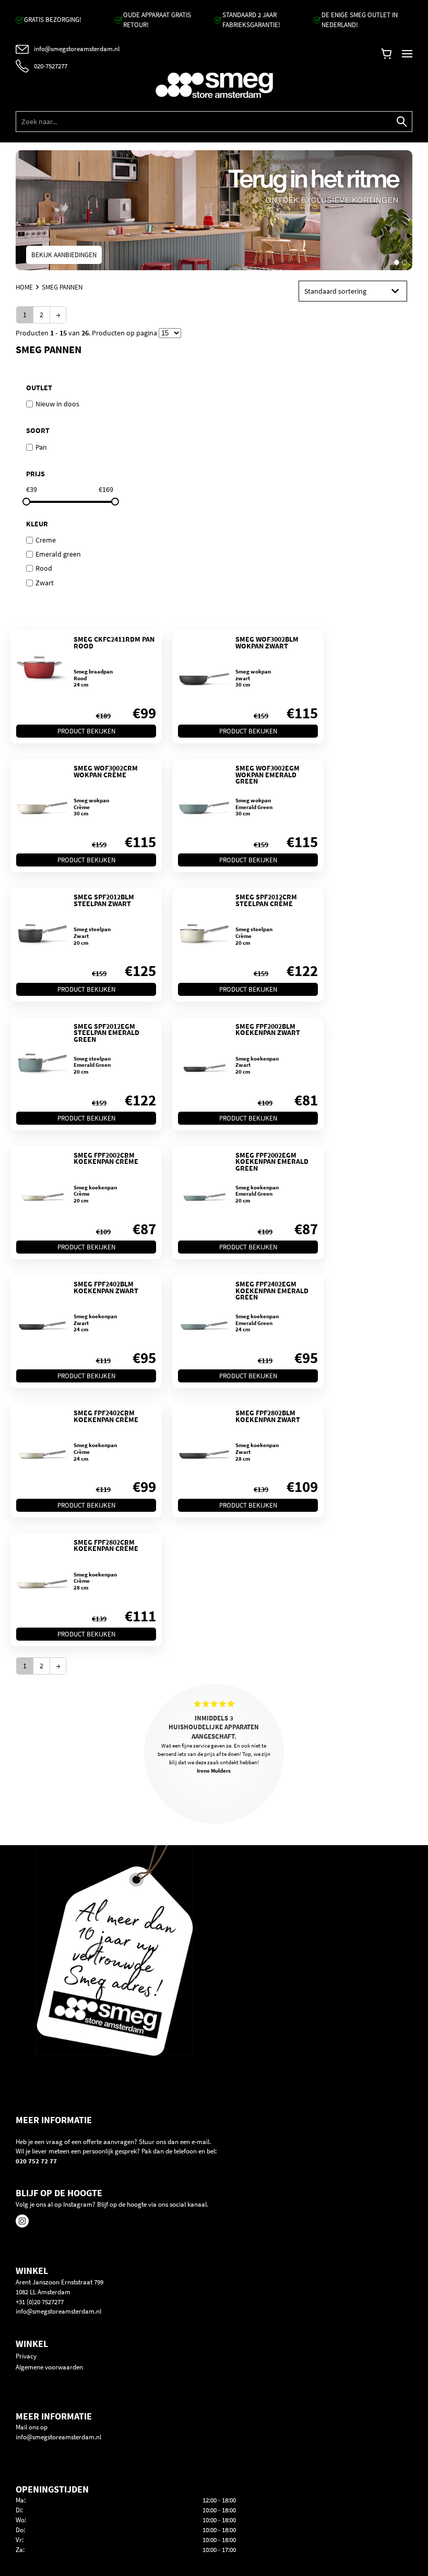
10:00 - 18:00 (219, 2510)
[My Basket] (386, 56)
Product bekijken (86, 731)
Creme (46, 539)
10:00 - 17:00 (219, 2550)
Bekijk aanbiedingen (64, 255)
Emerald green (58, 554)
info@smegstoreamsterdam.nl (58, 2311)
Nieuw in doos (57, 404)
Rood (44, 568)
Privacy (26, 2356)
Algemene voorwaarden (49, 2367)
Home (24, 288)
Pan (41, 447)
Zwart (45, 582)
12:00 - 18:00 (219, 2500)
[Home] (214, 85)
